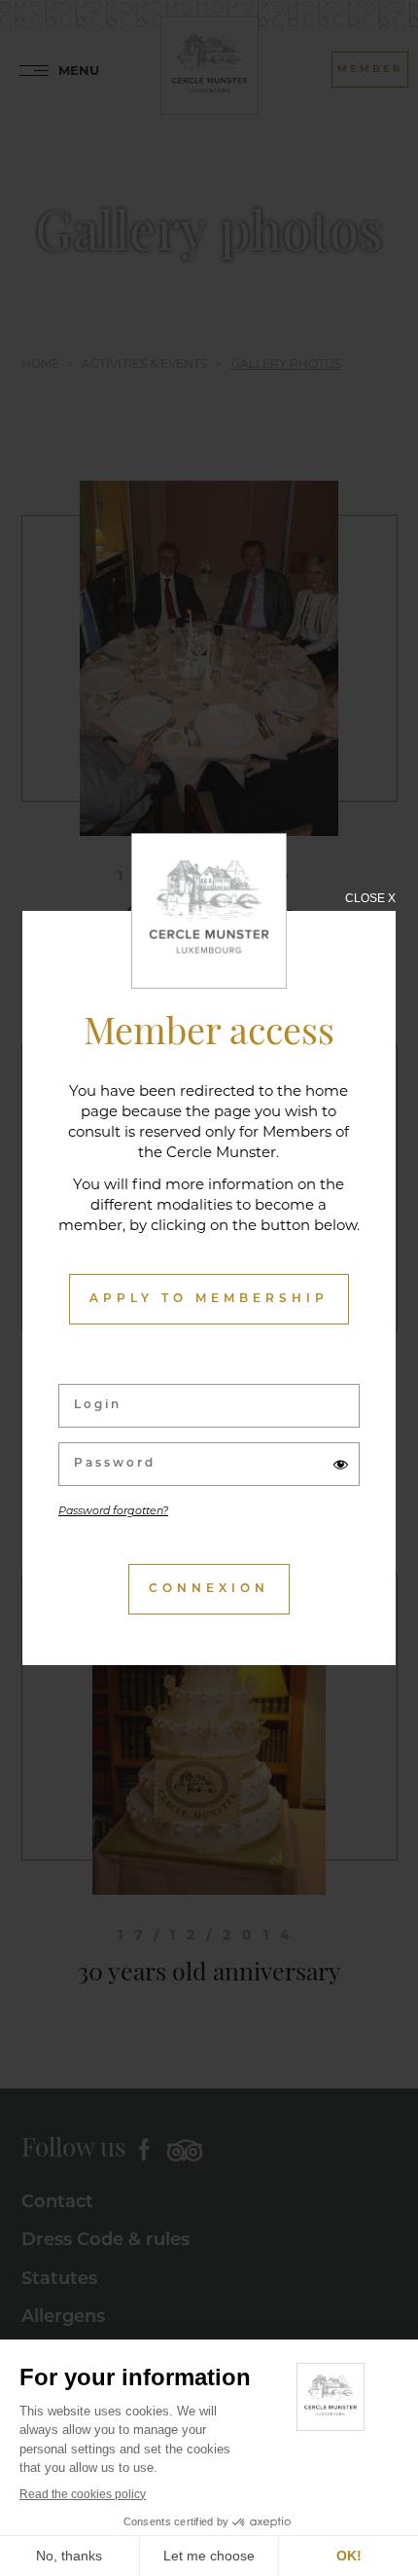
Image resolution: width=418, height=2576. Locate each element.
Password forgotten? (113, 1512)
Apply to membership (209, 1299)
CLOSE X (370, 898)
